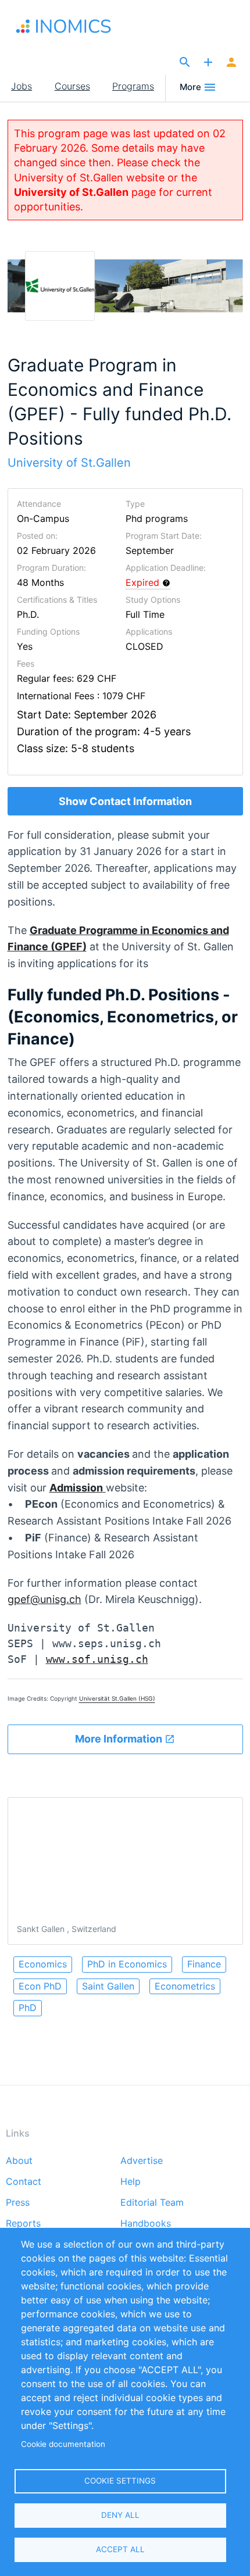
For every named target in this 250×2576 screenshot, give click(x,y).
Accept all (120, 2549)
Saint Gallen (108, 1986)
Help (131, 2182)
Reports (23, 2224)
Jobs (22, 86)
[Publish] (208, 63)
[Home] (76, 26)
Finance (204, 1964)
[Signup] (231, 63)
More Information (120, 1739)
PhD (28, 2008)
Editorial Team (152, 2203)
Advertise (142, 2161)
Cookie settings (120, 2481)
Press (18, 2203)
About (19, 2161)
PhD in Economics (127, 1964)
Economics (43, 1964)
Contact (24, 2182)
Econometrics (185, 1986)
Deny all (120, 2515)
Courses (72, 86)
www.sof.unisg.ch (97, 1659)
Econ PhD (40, 1986)
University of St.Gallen (71, 192)
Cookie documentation (63, 2444)
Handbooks (146, 2224)
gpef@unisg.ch (44, 1599)
